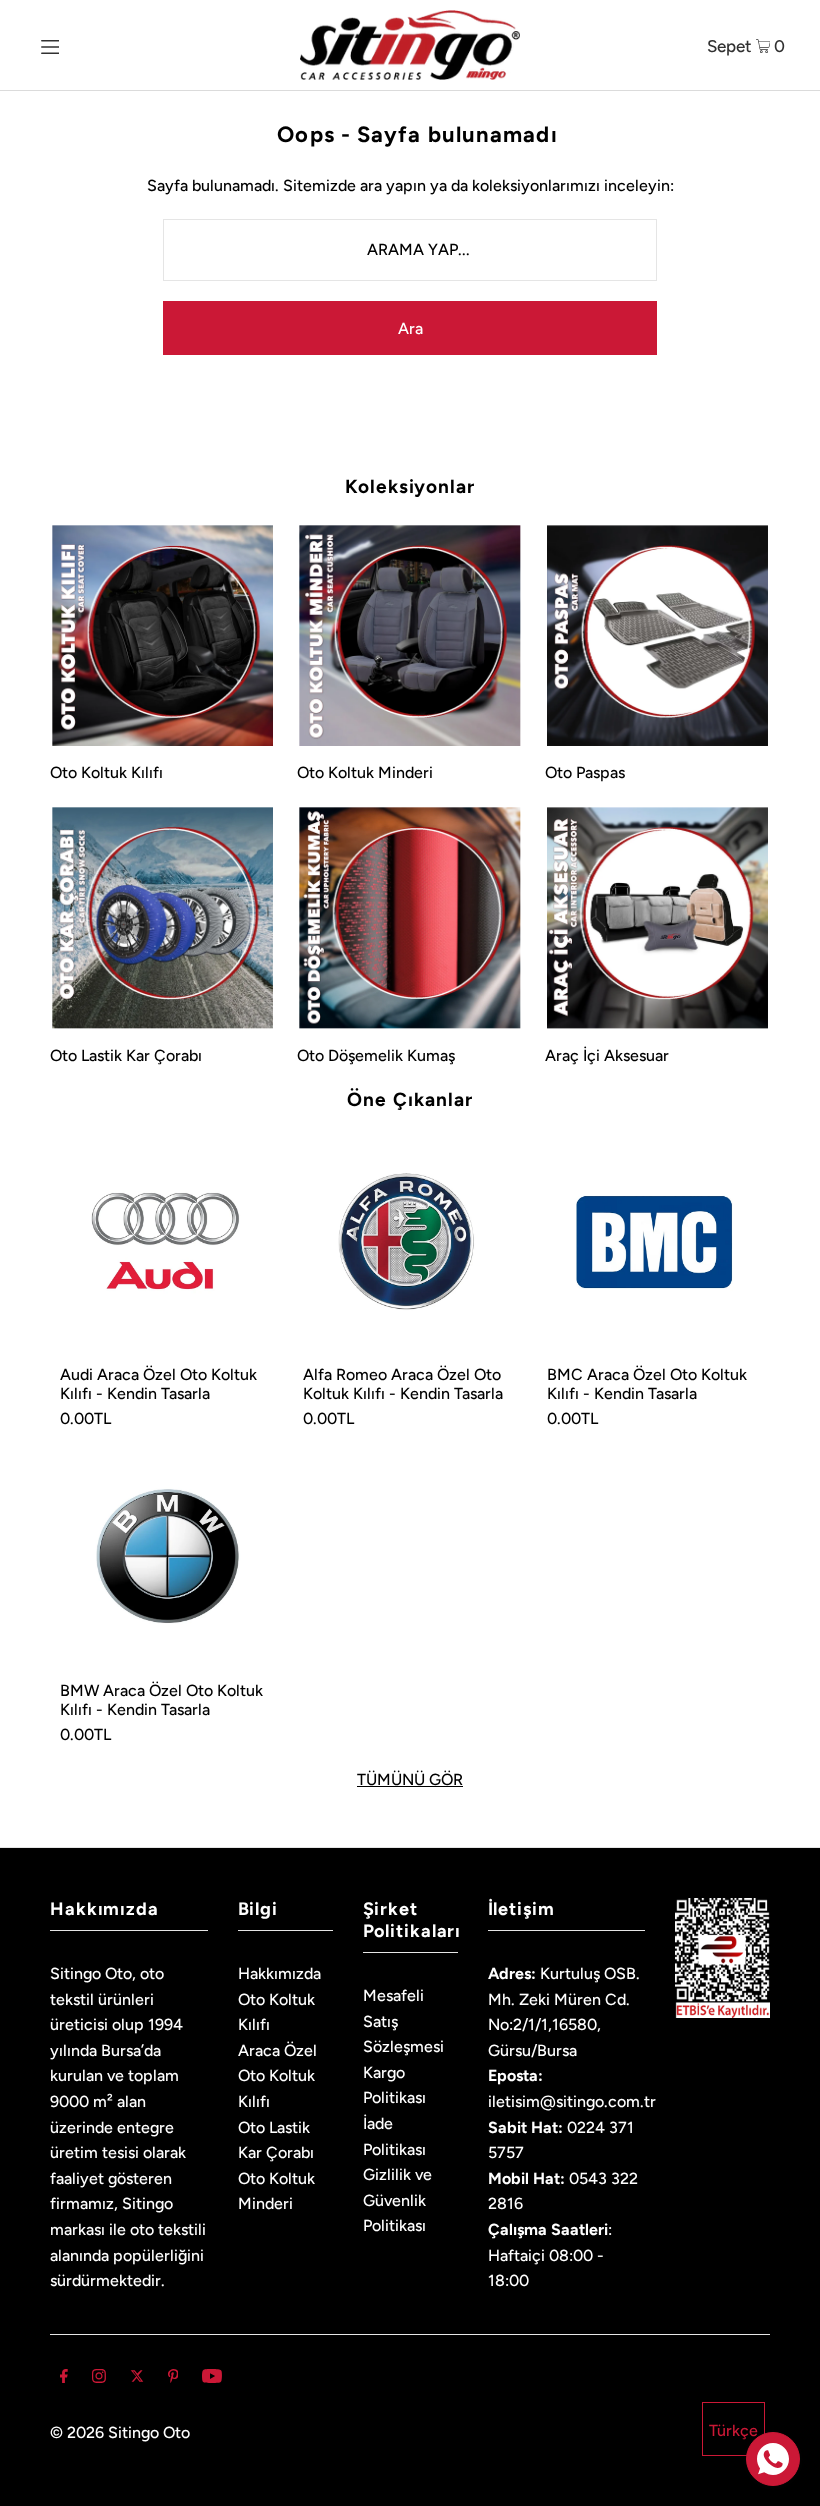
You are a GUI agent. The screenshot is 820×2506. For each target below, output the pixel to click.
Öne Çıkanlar (409, 1099)
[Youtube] (212, 2378)
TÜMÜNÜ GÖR (410, 1780)
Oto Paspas (585, 772)
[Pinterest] (173, 2378)
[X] (137, 2378)
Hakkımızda (279, 1973)
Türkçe (733, 2430)
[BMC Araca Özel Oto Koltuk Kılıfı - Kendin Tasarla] (653, 1243)
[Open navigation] (87, 45)
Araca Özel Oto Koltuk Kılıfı (277, 2076)
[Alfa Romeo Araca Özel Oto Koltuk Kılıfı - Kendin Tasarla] (409, 1243)
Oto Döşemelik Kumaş (376, 1055)
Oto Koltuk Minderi (365, 772)
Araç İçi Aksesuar (607, 1055)
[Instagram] (99, 2378)
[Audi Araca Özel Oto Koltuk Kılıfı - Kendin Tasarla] (166, 1243)
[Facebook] (64, 2378)
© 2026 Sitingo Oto (120, 2432)
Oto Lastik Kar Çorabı (126, 1055)
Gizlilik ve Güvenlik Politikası (397, 2200)
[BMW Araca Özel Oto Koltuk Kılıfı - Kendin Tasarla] (166, 1559)
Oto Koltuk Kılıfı (106, 772)
